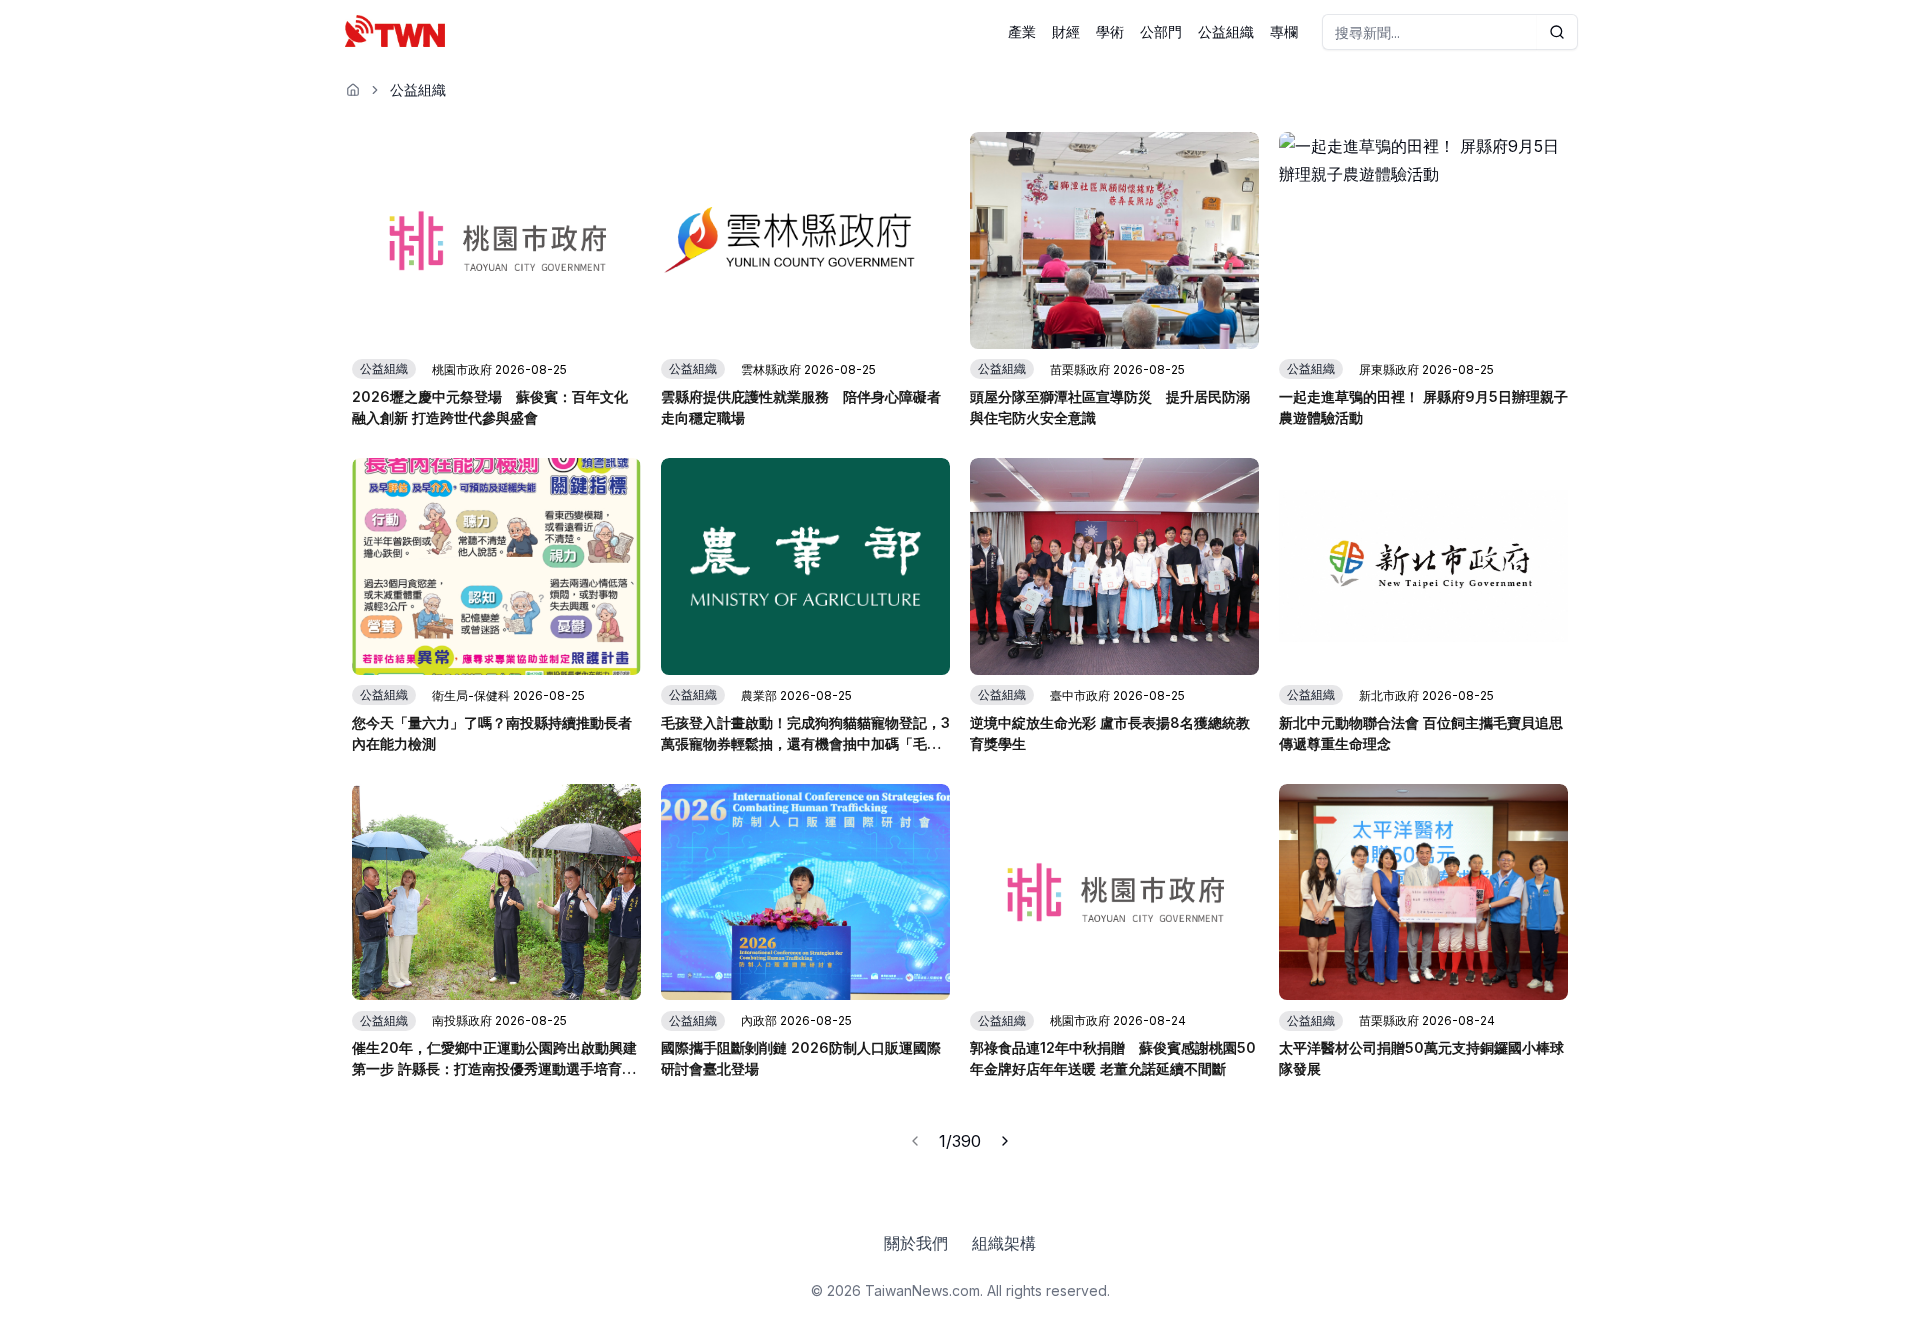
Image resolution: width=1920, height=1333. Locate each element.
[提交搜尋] (1557, 32)
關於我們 (916, 1243)
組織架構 (1004, 1243)
